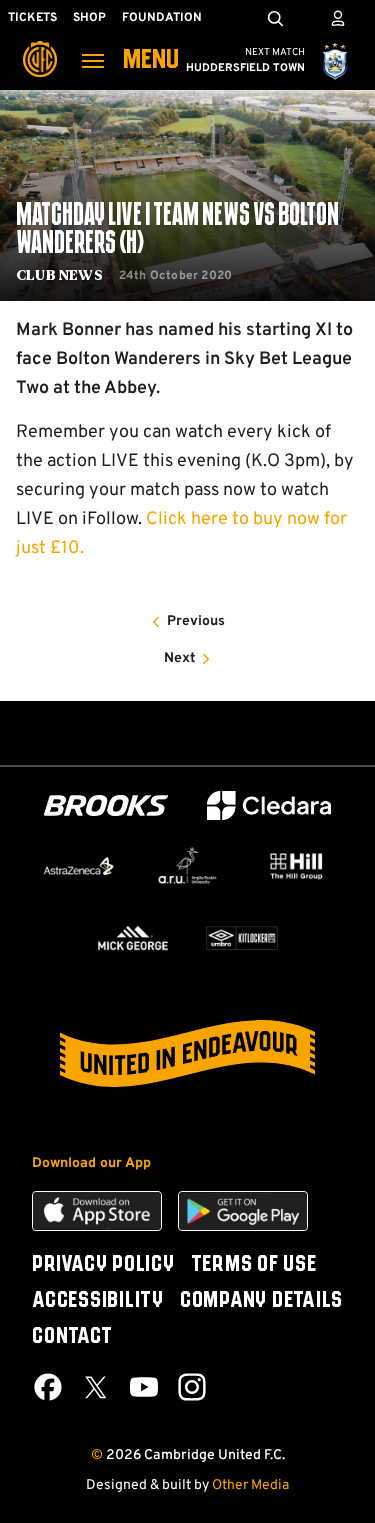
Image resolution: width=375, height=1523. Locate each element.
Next (180, 658)
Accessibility (98, 1301)
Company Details (261, 1301)
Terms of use (254, 1265)
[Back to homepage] (40, 45)
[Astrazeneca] (78, 866)
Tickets (32, 18)
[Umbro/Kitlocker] (242, 938)
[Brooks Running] (106, 805)
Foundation (162, 18)
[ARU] (187, 866)
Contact (72, 1337)
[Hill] (296, 866)
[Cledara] (269, 805)
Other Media (250, 1485)
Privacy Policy (103, 1265)
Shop (89, 18)
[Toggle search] (275, 18)
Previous (196, 621)
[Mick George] (133, 938)
